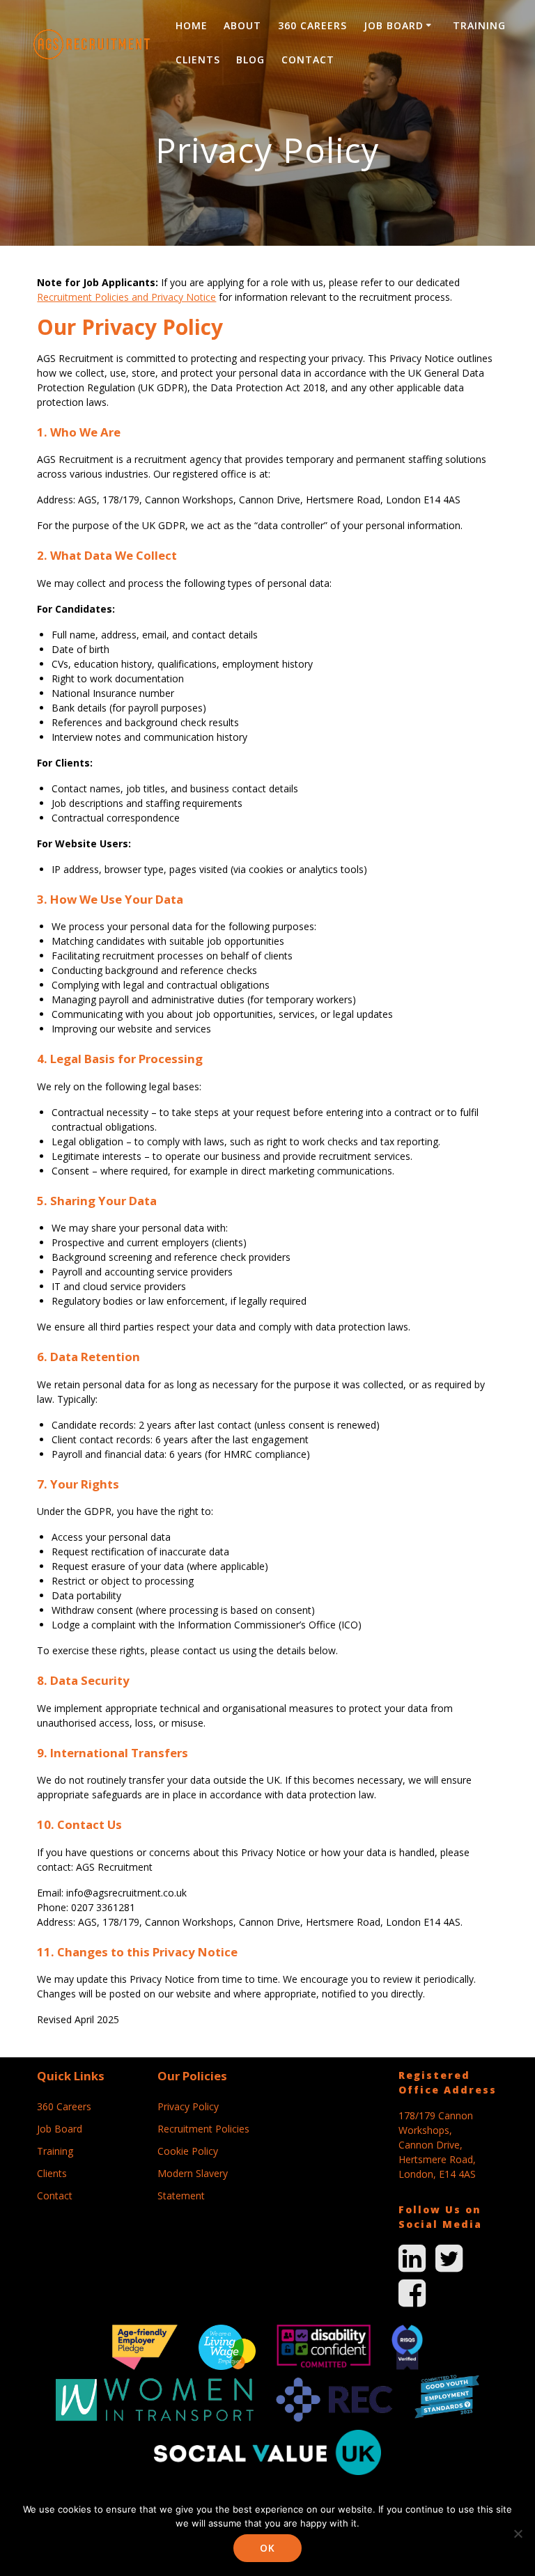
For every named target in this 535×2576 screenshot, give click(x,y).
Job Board (394, 25)
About (242, 25)
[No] (518, 2534)
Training (479, 25)
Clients (198, 60)
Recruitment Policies (203, 2129)
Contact (308, 60)
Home (192, 25)
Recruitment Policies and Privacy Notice (126, 297)
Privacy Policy (188, 2106)
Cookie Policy (188, 2151)
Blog (250, 60)
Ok (267, 2548)
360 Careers (312, 25)
